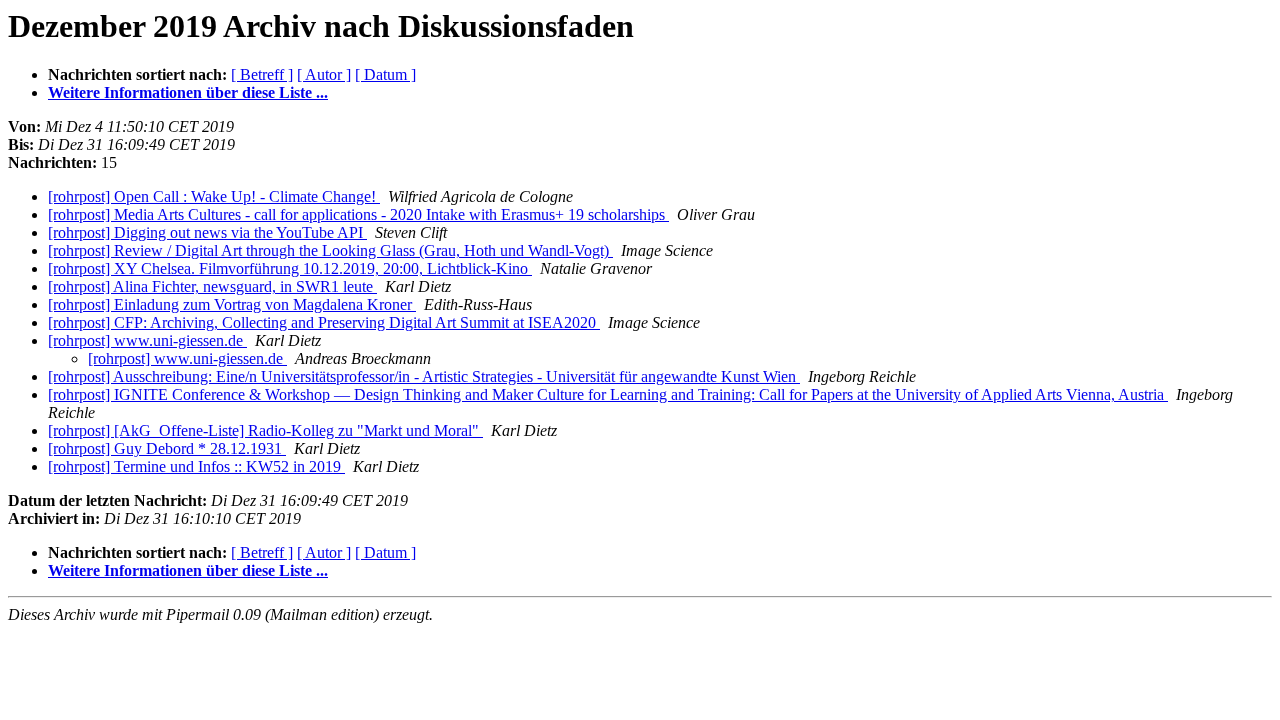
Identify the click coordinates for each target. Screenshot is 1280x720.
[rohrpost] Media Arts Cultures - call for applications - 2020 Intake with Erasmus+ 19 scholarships (358, 214)
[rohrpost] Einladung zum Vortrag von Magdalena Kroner (232, 304)
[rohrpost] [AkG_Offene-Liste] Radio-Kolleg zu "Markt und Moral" (265, 430)
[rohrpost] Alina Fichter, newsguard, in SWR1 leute (212, 286)
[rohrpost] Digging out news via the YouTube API (207, 232)
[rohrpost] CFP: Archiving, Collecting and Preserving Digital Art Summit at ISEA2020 (324, 322)
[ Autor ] (324, 74)
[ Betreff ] (262, 74)
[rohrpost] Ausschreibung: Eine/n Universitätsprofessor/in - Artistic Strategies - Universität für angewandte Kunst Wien (424, 376)
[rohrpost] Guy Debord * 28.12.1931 (167, 448)
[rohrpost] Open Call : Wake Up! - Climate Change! (214, 196)
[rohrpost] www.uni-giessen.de (147, 340)
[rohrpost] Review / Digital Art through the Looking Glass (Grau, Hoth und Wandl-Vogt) (330, 250)
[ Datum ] (385, 74)
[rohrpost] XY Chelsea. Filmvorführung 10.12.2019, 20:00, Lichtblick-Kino (290, 268)
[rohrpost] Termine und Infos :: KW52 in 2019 (196, 466)
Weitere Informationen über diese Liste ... (188, 92)
